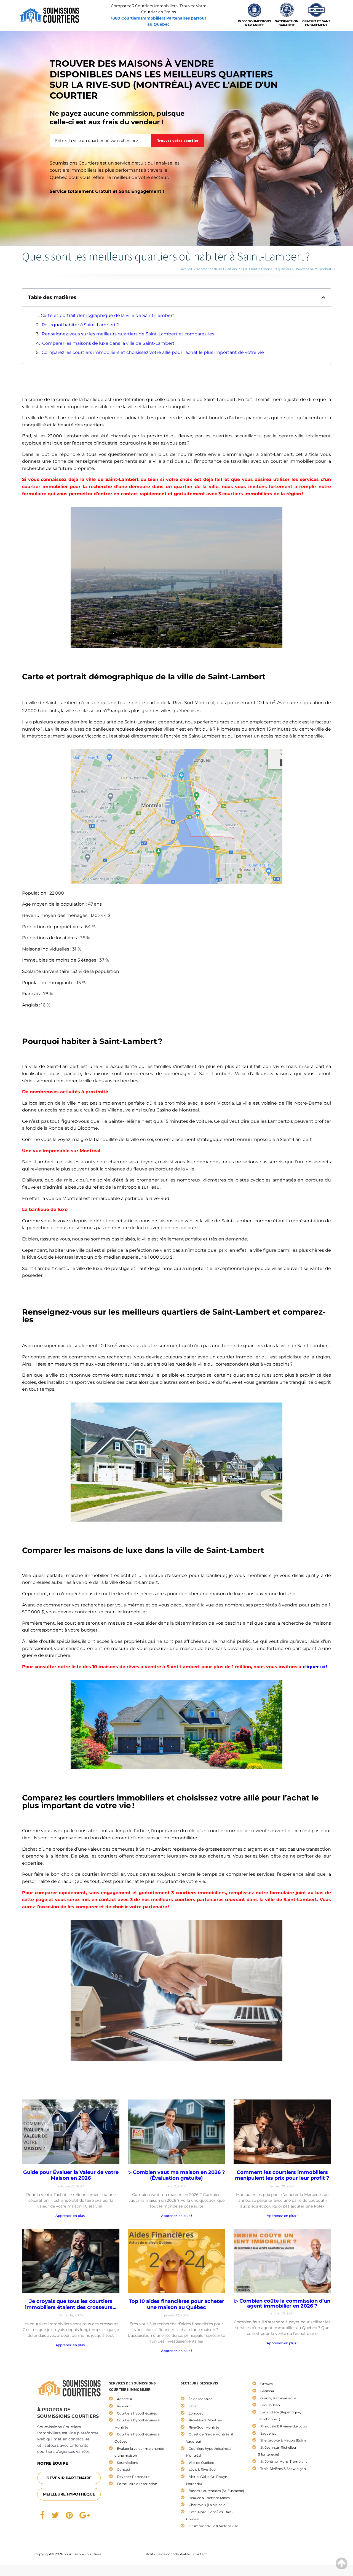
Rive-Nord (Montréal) (206, 2420)
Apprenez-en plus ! (71, 2216)
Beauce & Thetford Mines (209, 2498)
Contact (124, 2469)
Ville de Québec (201, 2463)
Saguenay (268, 2433)
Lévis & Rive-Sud (202, 2469)
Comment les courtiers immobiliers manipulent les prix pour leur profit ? (282, 2175)
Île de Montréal (201, 2399)
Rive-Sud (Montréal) (205, 2427)
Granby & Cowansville (278, 2398)
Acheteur (125, 2399)
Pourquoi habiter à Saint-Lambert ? (80, 325)
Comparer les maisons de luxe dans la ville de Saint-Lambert (108, 343)
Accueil (186, 269)
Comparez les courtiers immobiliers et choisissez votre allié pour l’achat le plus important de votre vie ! (154, 352)
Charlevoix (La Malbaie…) (209, 2505)
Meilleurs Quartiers (223, 269)
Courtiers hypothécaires (137, 2413)
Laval (193, 2406)
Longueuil (197, 2413)
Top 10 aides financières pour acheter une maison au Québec (176, 2304)
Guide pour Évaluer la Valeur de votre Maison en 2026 (71, 2175)
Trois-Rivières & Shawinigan (283, 2469)
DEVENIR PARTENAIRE (69, 2478)
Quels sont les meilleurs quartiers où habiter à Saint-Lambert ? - (288, 269)
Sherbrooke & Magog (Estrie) (284, 2440)
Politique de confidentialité (168, 2554)
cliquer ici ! (315, 1667)
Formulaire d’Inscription (137, 2484)
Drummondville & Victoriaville (213, 2526)
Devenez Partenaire (133, 2477)
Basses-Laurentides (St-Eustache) (216, 2491)
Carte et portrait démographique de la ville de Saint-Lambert (108, 315)
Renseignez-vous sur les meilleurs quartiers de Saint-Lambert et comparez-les (128, 334)
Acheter (203, 269)
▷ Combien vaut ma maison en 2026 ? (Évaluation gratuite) (176, 2175)
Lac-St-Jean (270, 2405)
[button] (323, 297)
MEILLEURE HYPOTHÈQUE (69, 2494)
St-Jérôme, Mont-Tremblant (284, 2461)
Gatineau (268, 2391)
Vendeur (124, 2406)
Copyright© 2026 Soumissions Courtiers (68, 2554)
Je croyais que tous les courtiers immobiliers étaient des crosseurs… (71, 2304)
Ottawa (267, 2384)
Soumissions (127, 2463)
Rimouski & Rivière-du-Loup (284, 2426)
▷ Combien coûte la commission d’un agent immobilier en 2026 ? (282, 2303)
